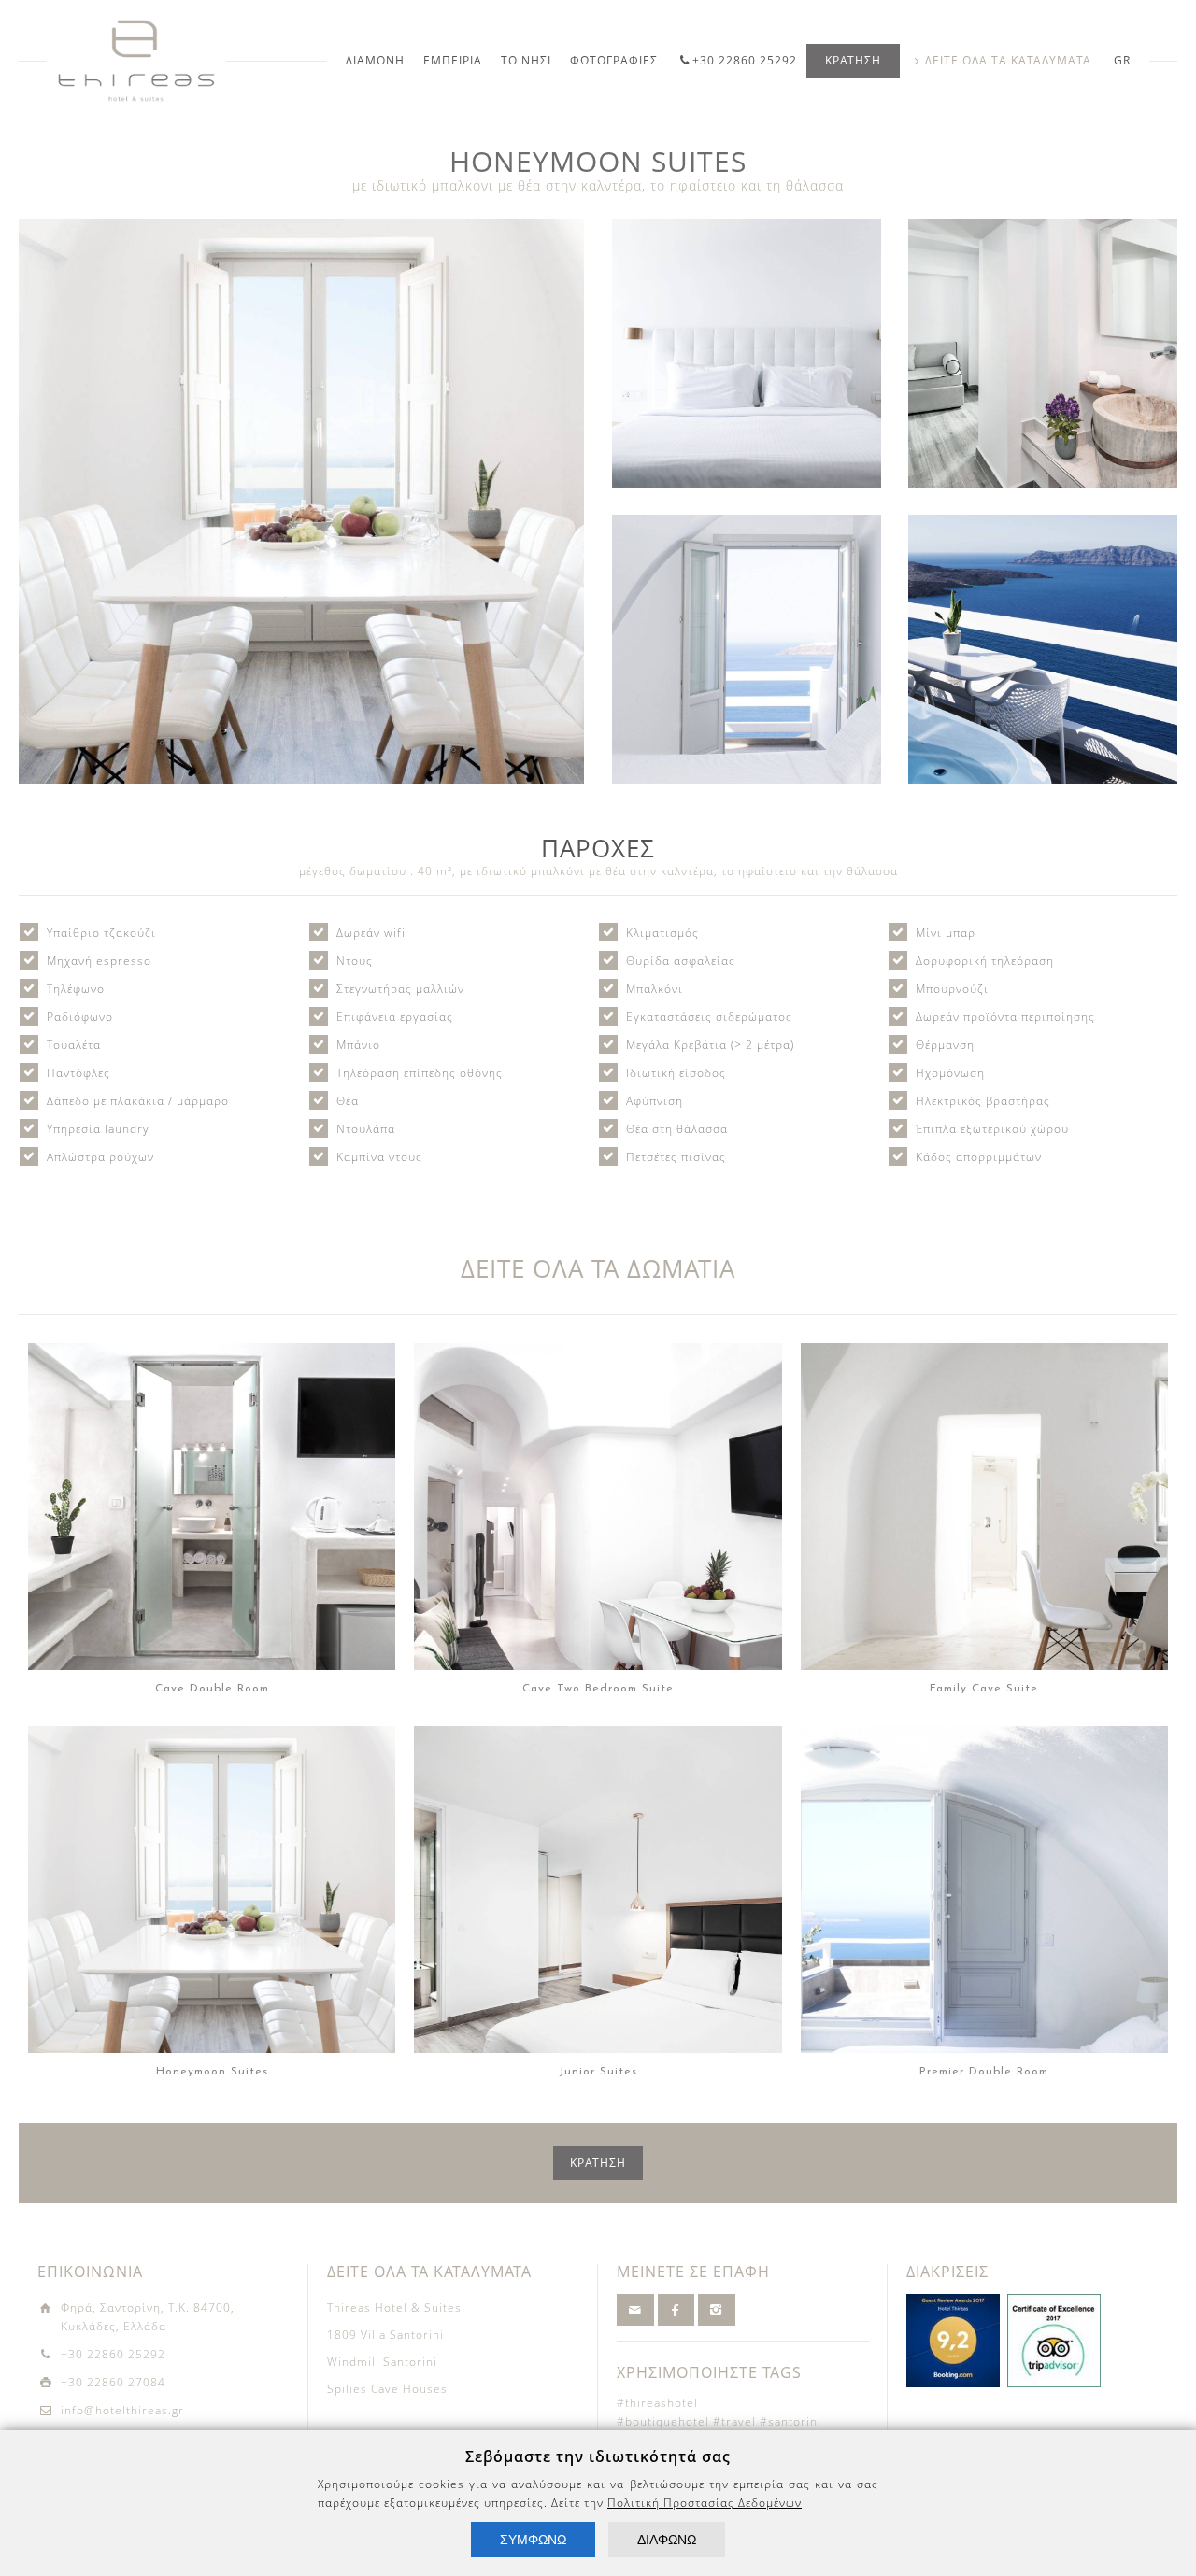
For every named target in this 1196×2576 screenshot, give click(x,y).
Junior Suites (598, 1870)
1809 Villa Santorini (385, 2335)
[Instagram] (717, 2310)
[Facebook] (676, 2310)
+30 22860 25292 (745, 60)
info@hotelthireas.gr (122, 2410)
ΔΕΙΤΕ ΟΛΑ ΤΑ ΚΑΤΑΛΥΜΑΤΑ (1008, 60)
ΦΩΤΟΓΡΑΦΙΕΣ (614, 60)
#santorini (790, 2421)
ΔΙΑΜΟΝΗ (375, 60)
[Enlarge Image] (301, 501)
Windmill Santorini (382, 2362)
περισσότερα (217, 1555)
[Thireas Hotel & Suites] (136, 61)
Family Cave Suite (984, 1487)
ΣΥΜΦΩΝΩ (533, 2540)
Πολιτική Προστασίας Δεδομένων (705, 2503)
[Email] (635, 2310)
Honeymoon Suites (212, 1870)
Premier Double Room (984, 1870)
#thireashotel (657, 2403)
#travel (734, 2421)
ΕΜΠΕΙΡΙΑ (453, 60)
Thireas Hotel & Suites (394, 2307)
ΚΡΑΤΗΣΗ (853, 60)
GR (1122, 60)
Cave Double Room (212, 1487)
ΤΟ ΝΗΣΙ (526, 60)
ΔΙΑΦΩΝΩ (667, 2540)
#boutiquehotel (663, 2421)
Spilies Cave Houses (387, 2389)
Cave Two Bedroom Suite (598, 1487)
